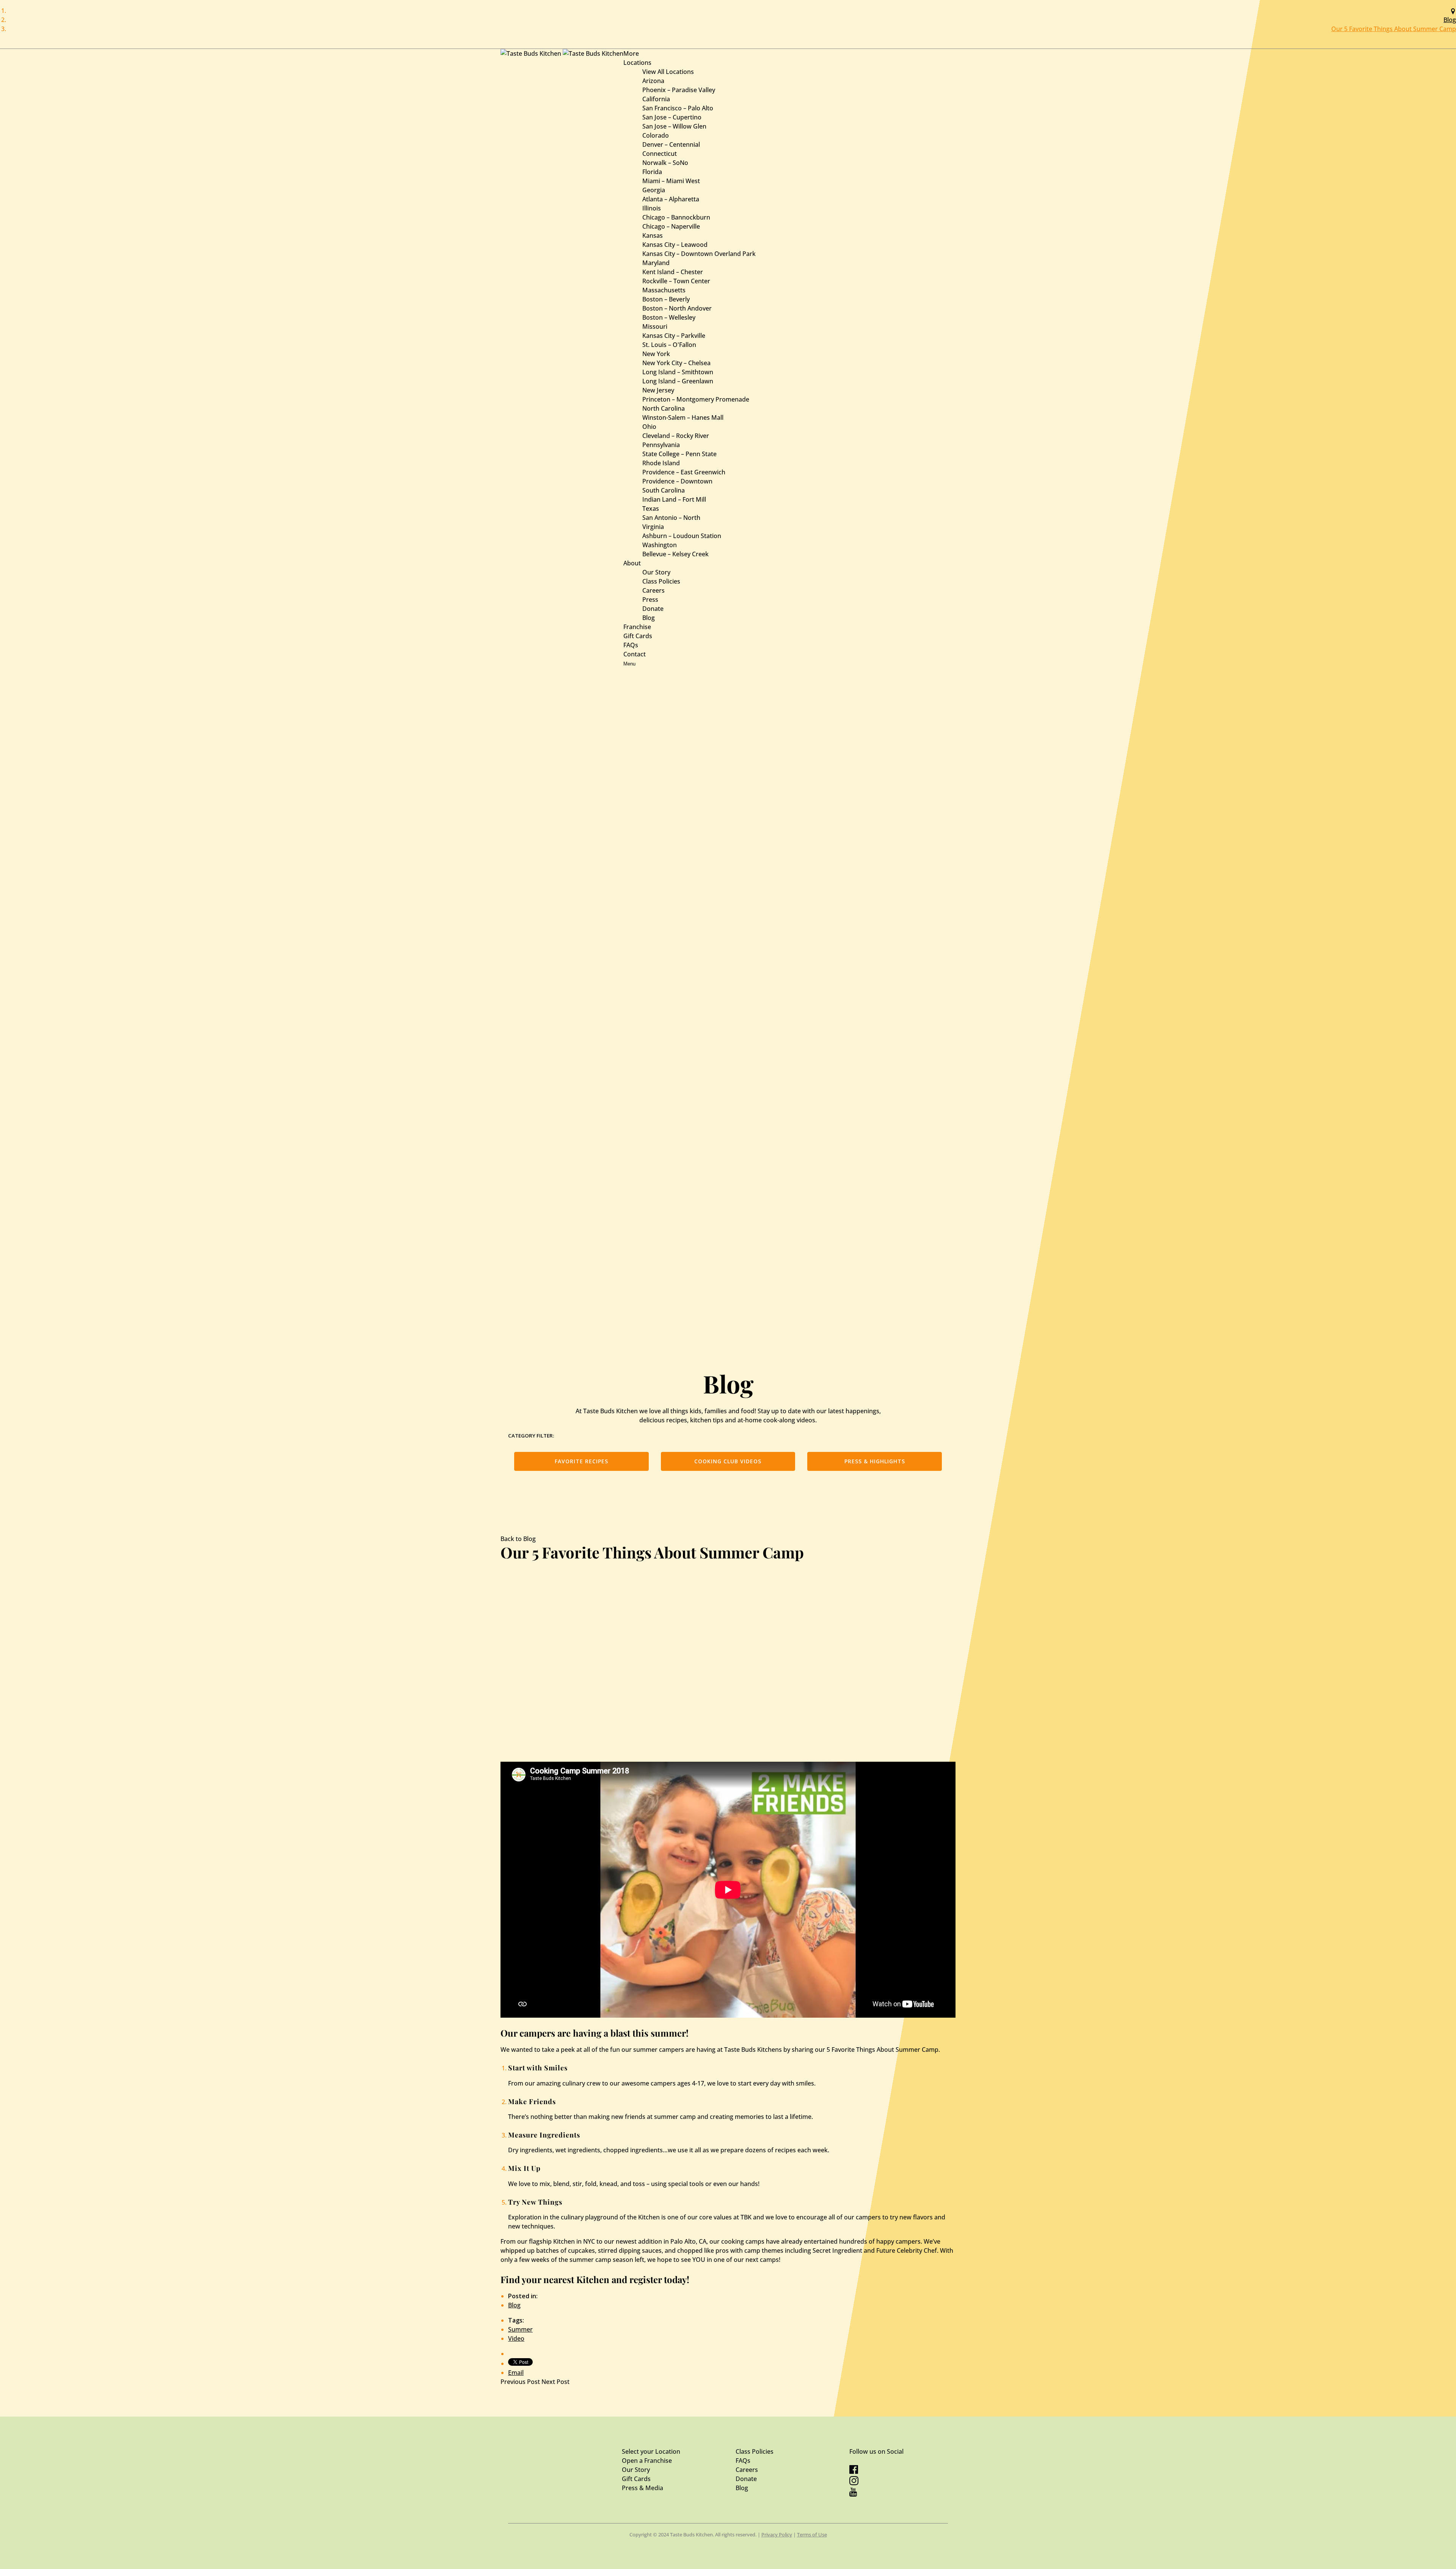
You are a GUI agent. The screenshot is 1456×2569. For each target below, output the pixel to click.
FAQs (631, 645)
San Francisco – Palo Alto (678, 108)
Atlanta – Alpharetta (671, 199)
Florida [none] (652, 172)
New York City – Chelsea (676, 363)
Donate (653, 609)
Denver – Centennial (671, 144)
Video (516, 2338)
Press (650, 599)
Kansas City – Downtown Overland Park (699, 254)
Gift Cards (638, 636)
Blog (1450, 20)
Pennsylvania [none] (661, 445)
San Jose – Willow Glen (674, 126)
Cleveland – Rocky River (676, 436)
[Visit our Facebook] (854, 2472)
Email (516, 2373)
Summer (520, 2329)
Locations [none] (637, 63)
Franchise (637, 627)
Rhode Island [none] (661, 463)
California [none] (656, 99)
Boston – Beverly (666, 299)
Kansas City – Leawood (675, 245)
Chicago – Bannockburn (676, 217)
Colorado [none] (656, 135)
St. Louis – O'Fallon (669, 345)
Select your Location (651, 2451)
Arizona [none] (653, 81)
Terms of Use (812, 2534)
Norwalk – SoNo (665, 163)
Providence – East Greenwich (684, 472)
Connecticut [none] (660, 154)
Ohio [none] (649, 427)
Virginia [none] (653, 527)
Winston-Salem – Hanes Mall (683, 417)
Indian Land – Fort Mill (674, 499)
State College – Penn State (679, 454)
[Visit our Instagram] (854, 2483)
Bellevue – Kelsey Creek (675, 554)
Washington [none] (660, 545)
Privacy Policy (777, 2534)
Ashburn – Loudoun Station (682, 536)
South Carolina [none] (664, 490)
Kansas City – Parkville (674, 336)
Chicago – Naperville (671, 226)
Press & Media (642, 2488)
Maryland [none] (656, 263)
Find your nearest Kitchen (555, 2279)
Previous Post (521, 2382)
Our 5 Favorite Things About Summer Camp (1394, 29)
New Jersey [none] (658, 390)
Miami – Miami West (671, 181)
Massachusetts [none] (664, 290)
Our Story (656, 572)
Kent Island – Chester (673, 272)
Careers (653, 590)
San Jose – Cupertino (672, 117)
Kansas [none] (653, 235)
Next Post (555, 2382)
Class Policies (661, 581)
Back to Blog (518, 1539)
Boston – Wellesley (669, 317)
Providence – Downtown (677, 481)
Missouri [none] (655, 326)
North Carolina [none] (664, 408)
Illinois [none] (652, 208)
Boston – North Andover (677, 308)
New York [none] (656, 354)
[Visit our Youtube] (853, 2494)
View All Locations (668, 72)
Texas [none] (651, 508)
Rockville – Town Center (676, 281)
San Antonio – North (671, 518)
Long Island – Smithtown (678, 372)
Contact (635, 654)
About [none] (632, 563)
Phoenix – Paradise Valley (679, 90)
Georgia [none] (654, 190)
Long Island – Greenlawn (678, 381)
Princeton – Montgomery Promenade (696, 399)
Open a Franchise (647, 2461)
